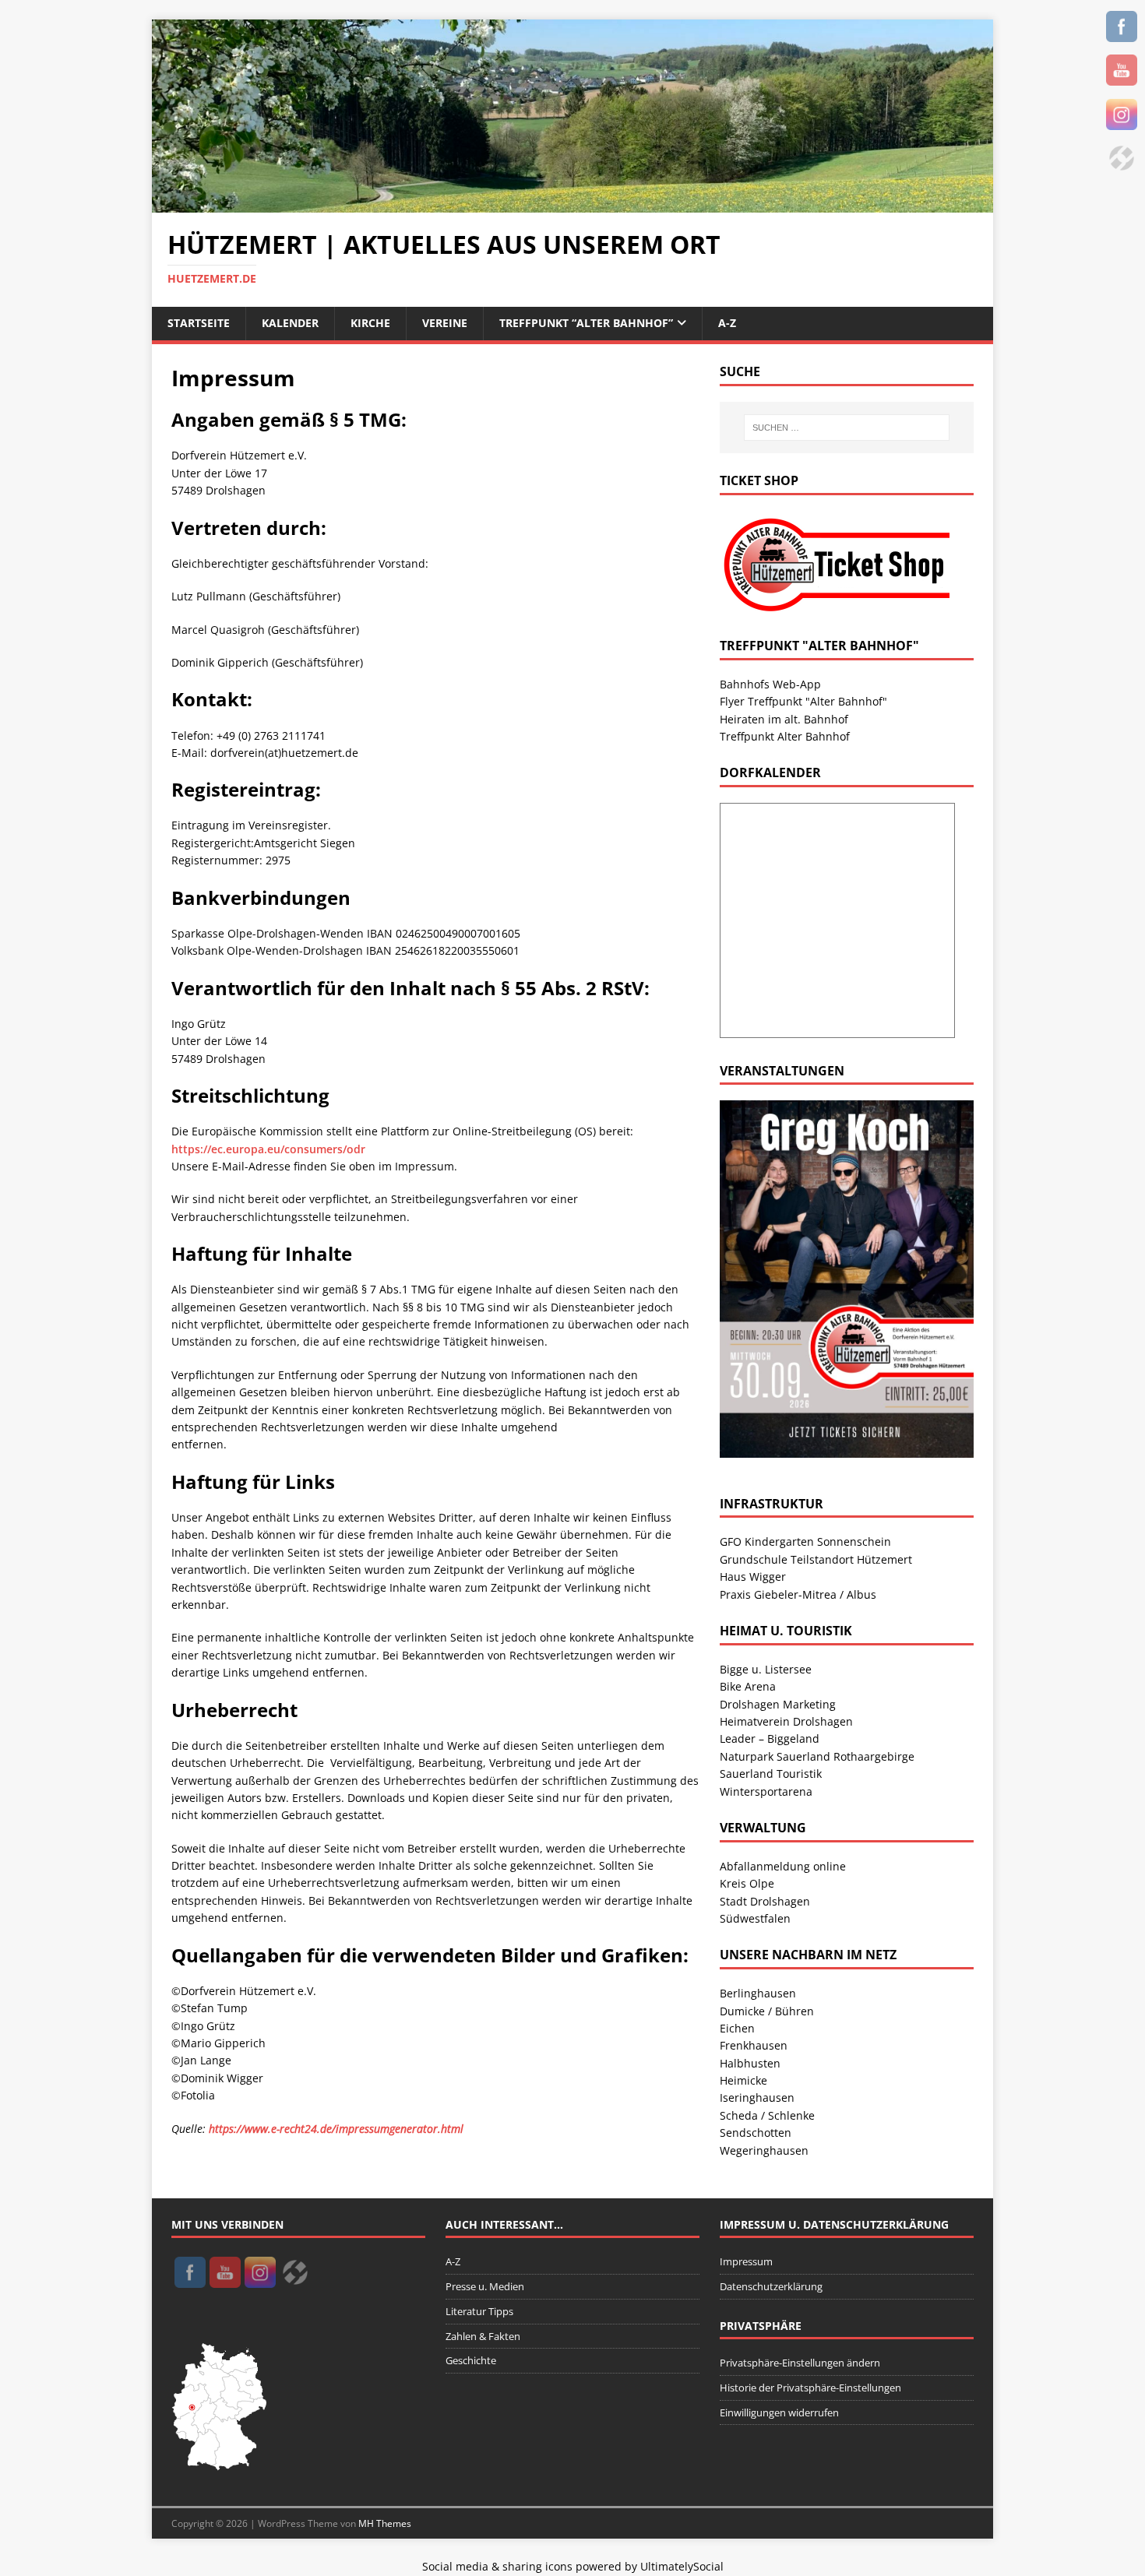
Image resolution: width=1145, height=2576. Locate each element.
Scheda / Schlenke (767, 2115)
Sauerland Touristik (771, 1774)
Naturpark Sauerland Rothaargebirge (817, 1756)
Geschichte (471, 2360)
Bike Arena (748, 1686)
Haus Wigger (753, 1577)
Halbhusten (750, 2063)
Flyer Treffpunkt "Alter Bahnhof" (803, 701)
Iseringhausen (757, 2097)
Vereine (445, 323)
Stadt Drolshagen (765, 1901)
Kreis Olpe (747, 1883)
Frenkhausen (754, 2045)
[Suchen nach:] (847, 428)
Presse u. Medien (485, 2286)
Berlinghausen (758, 1993)
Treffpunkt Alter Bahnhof (785, 736)
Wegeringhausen (764, 2150)
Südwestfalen (755, 1918)
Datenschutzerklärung (771, 2286)
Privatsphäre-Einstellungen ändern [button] (800, 2363)
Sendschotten (756, 2133)
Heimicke (743, 2080)
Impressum (746, 2261)
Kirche (370, 323)
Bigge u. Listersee (766, 1669)
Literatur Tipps (479, 2311)
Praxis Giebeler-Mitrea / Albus (798, 1594)
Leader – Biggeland (770, 1738)
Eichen (737, 2028)
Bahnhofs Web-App (770, 684)
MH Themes (385, 2523)
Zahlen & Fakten (483, 2336)
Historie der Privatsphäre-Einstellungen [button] (810, 2388)
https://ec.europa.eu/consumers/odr (268, 1149)
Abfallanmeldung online (783, 1866)
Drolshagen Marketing (778, 1704)
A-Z (727, 323)
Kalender (290, 323)
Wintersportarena (766, 1791)
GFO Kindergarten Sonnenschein (805, 1541)
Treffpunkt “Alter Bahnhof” (586, 323)
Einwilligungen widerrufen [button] (779, 2412)
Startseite (199, 323)
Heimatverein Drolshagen (786, 1721)
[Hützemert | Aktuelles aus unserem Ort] (572, 204)
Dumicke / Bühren (767, 2011)
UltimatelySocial (682, 2566)
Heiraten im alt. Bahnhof (784, 719)
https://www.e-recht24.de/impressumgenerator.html (336, 2129)
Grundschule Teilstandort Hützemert (816, 1559)
